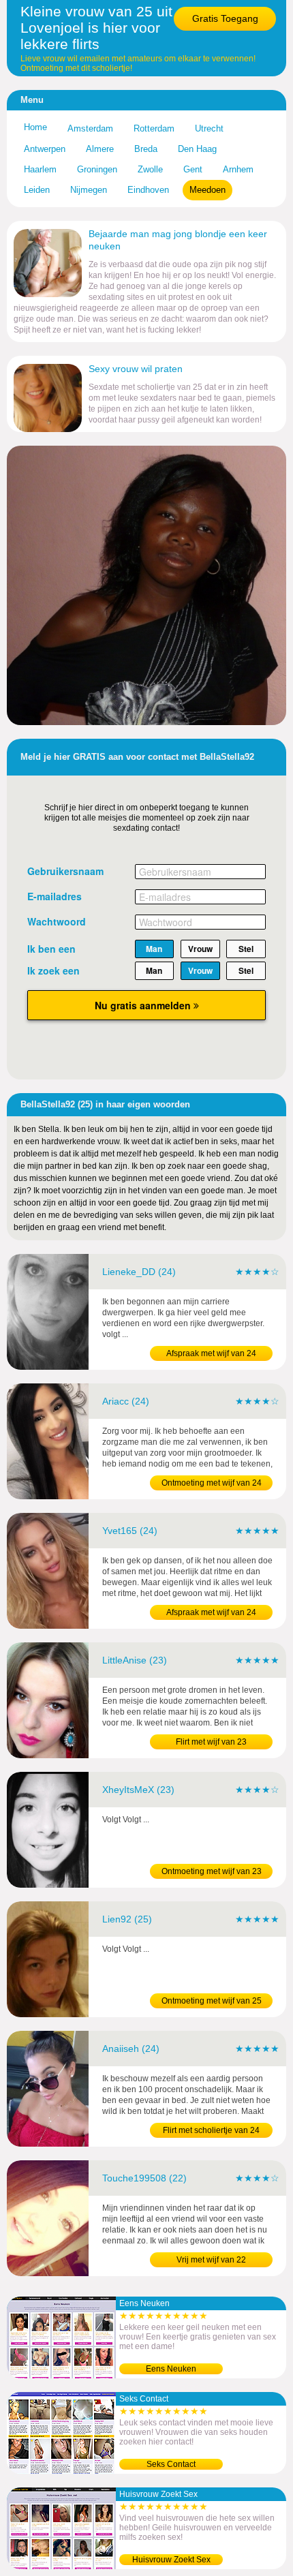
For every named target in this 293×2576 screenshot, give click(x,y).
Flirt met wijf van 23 (211, 1742)
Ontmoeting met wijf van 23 (212, 1871)
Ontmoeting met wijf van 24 (212, 1483)
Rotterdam (154, 128)
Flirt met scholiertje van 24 (211, 2130)
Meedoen (207, 190)
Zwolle (150, 169)
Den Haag (197, 149)
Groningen (97, 169)
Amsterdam (90, 128)
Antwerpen (45, 149)
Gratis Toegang (225, 18)
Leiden (37, 190)
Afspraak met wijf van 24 (211, 1353)
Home (35, 127)
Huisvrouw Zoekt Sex (171, 2560)
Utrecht (209, 128)
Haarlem (40, 169)
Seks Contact (171, 2464)
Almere (100, 149)
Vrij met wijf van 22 (211, 2260)
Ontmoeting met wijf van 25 (212, 2001)
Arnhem (238, 169)
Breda (146, 149)
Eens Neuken (171, 2369)
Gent (193, 169)
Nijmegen (89, 190)
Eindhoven (148, 190)
